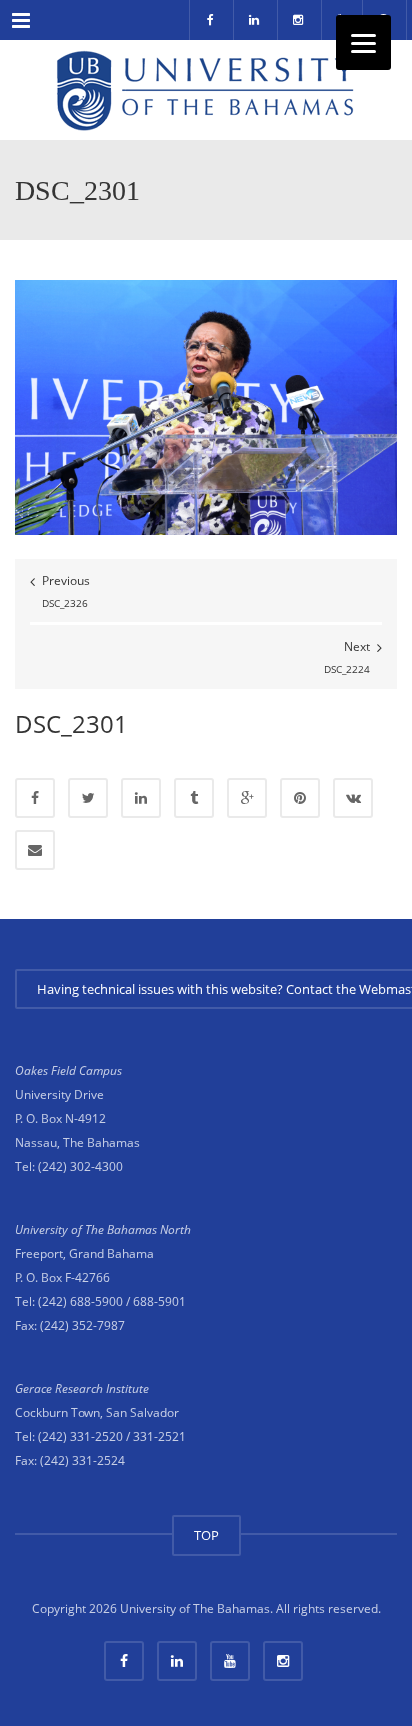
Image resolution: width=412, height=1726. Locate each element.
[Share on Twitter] (88, 798)
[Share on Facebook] (35, 798)
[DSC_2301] (206, 406)
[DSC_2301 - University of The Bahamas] (206, 90)
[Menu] (363, 42)
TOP (206, 1535)
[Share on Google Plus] (247, 798)
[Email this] (35, 850)
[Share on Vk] (353, 798)
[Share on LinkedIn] (141, 798)
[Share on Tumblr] (194, 798)
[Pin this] (300, 798)
